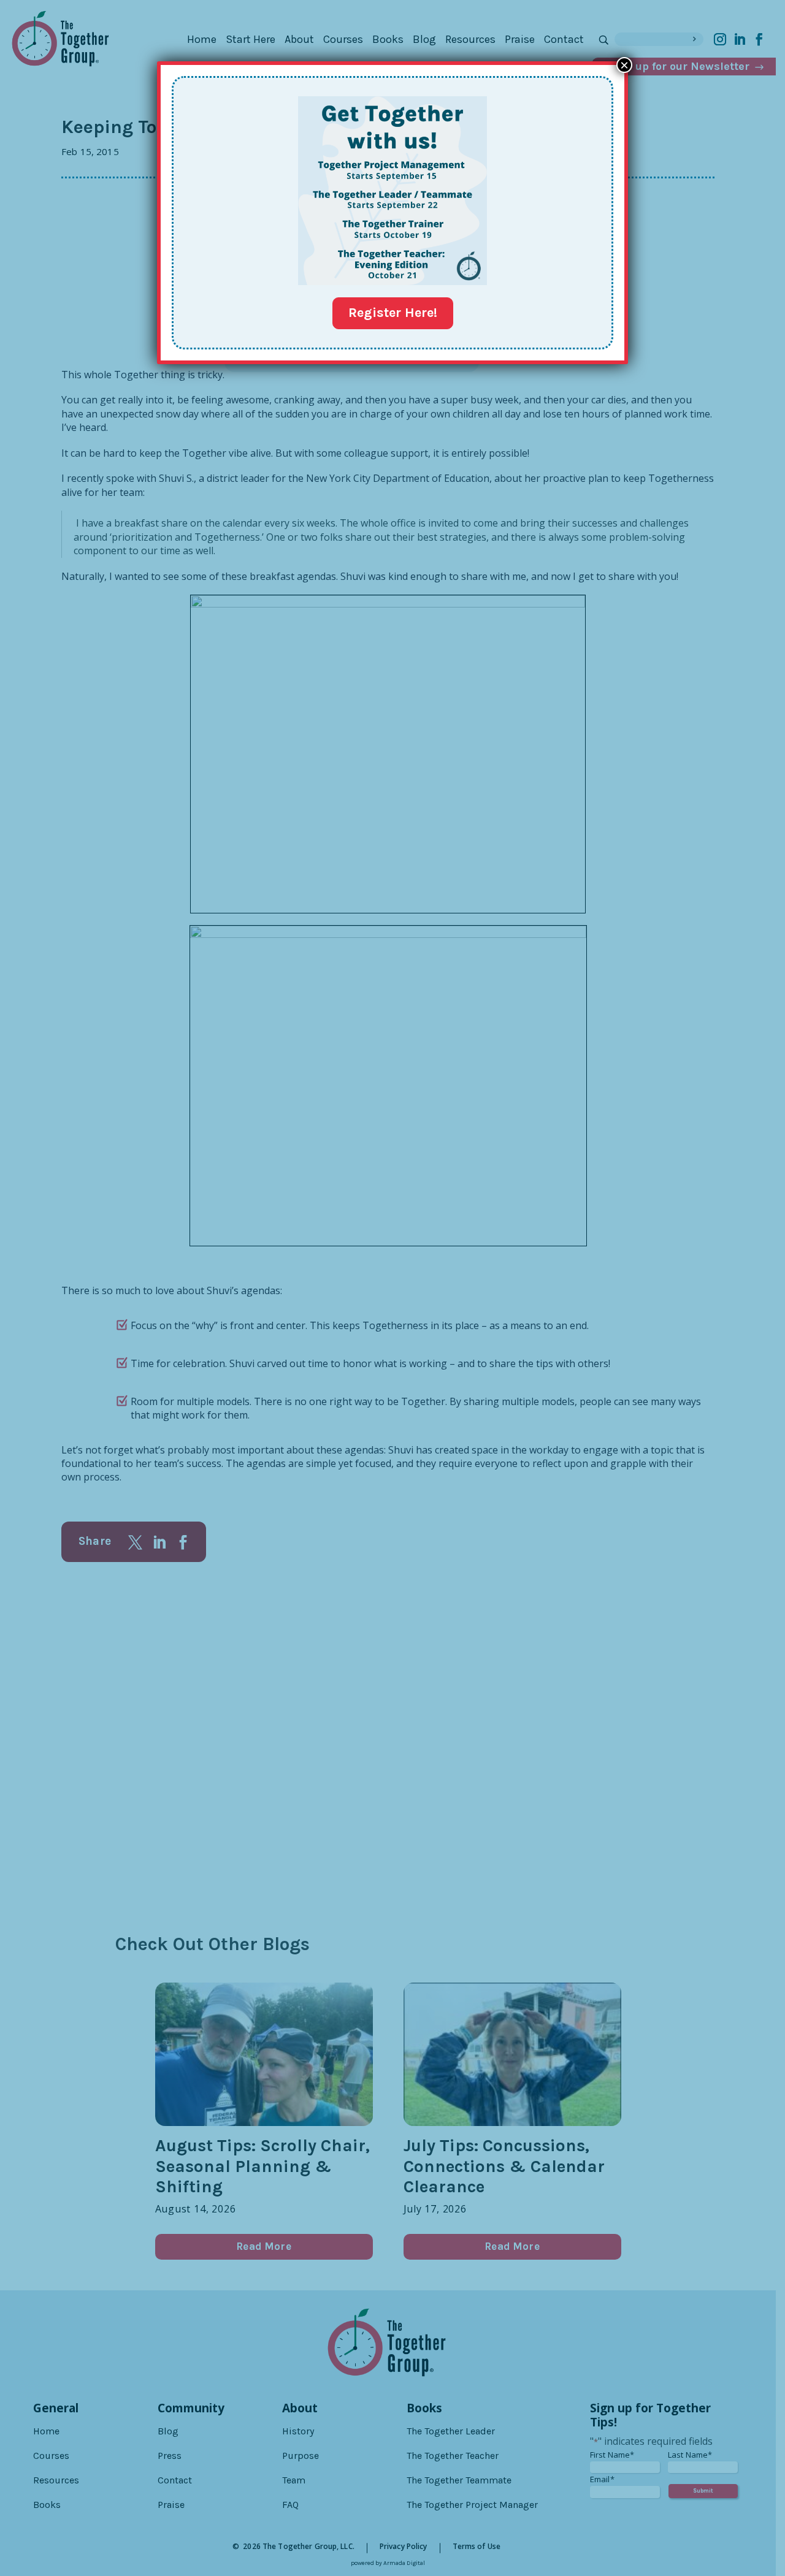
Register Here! (393, 313)
